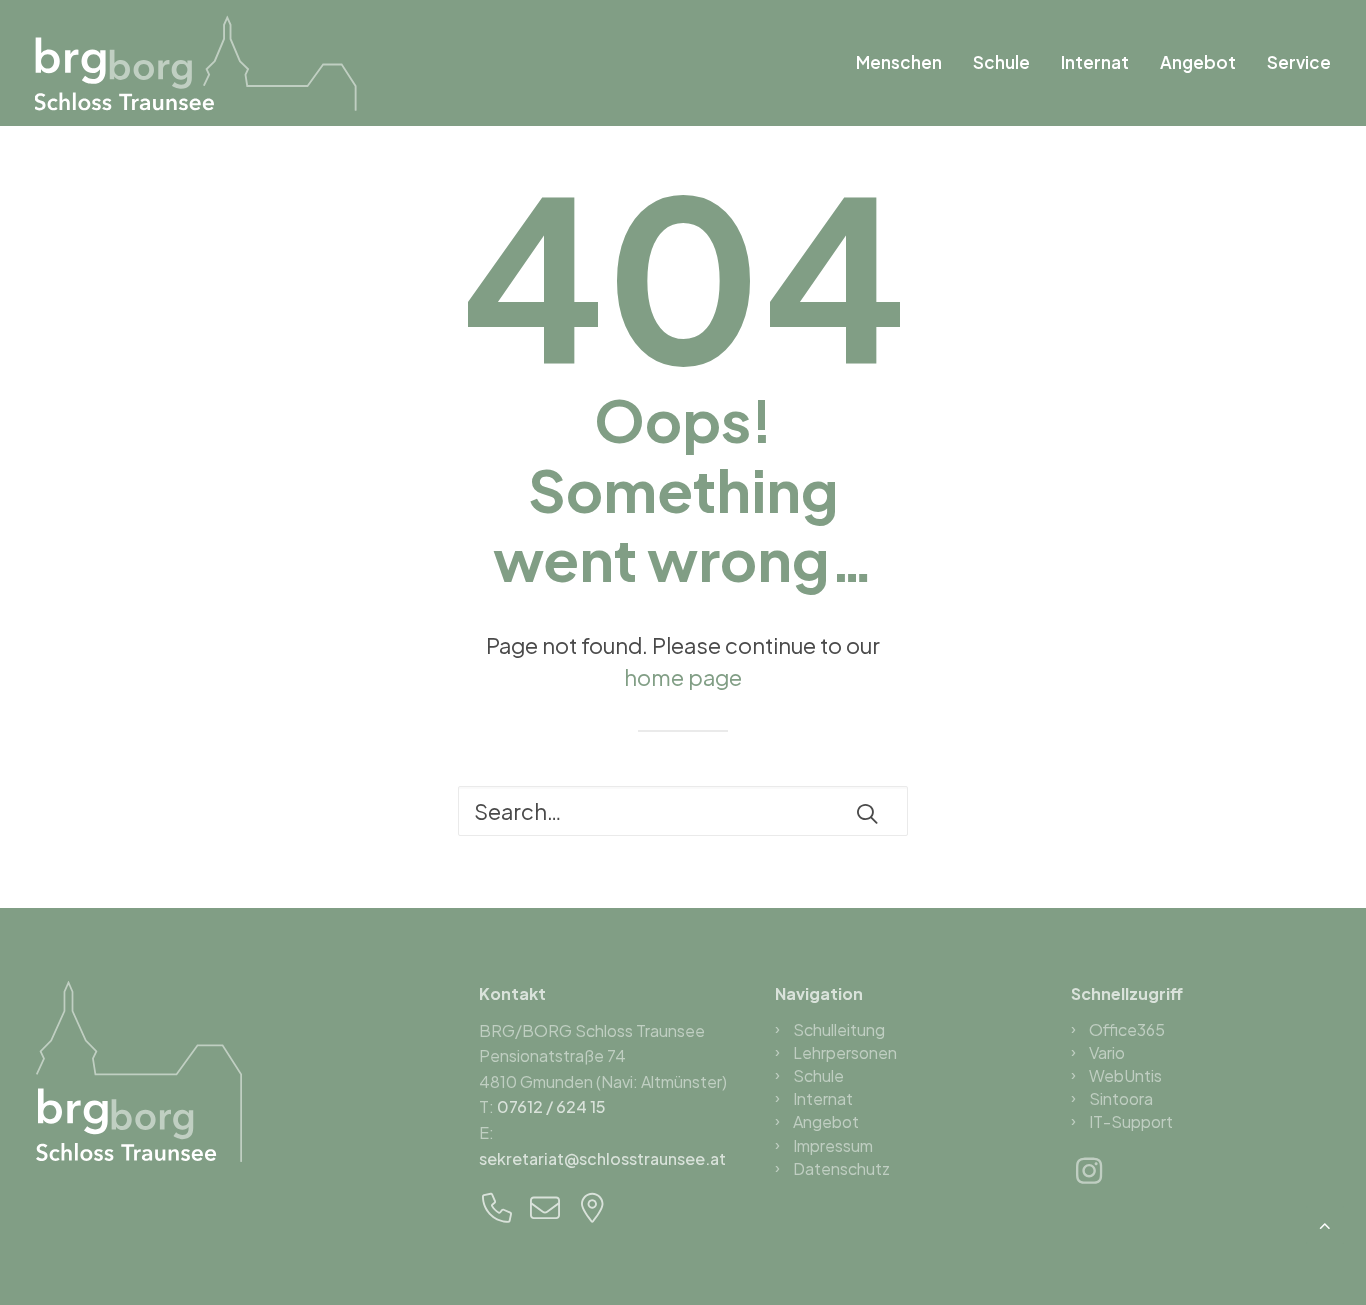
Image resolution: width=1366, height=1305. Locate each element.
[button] (867, 813)
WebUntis (1125, 1075)
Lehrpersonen (845, 1052)
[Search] (683, 811)
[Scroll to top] (1325, 1222)
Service (1299, 62)
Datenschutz (841, 1168)
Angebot (1198, 62)
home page (683, 677)
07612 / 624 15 (551, 1106)
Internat (1095, 62)
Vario (1107, 1052)
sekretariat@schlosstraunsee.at (602, 1158)
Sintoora (1121, 1098)
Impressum (833, 1145)
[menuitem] (906, 63)
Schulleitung (839, 1029)
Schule (1001, 62)
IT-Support (1131, 1121)
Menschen (899, 62)
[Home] (139, 1071)
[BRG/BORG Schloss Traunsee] (197, 63)
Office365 (1127, 1029)
